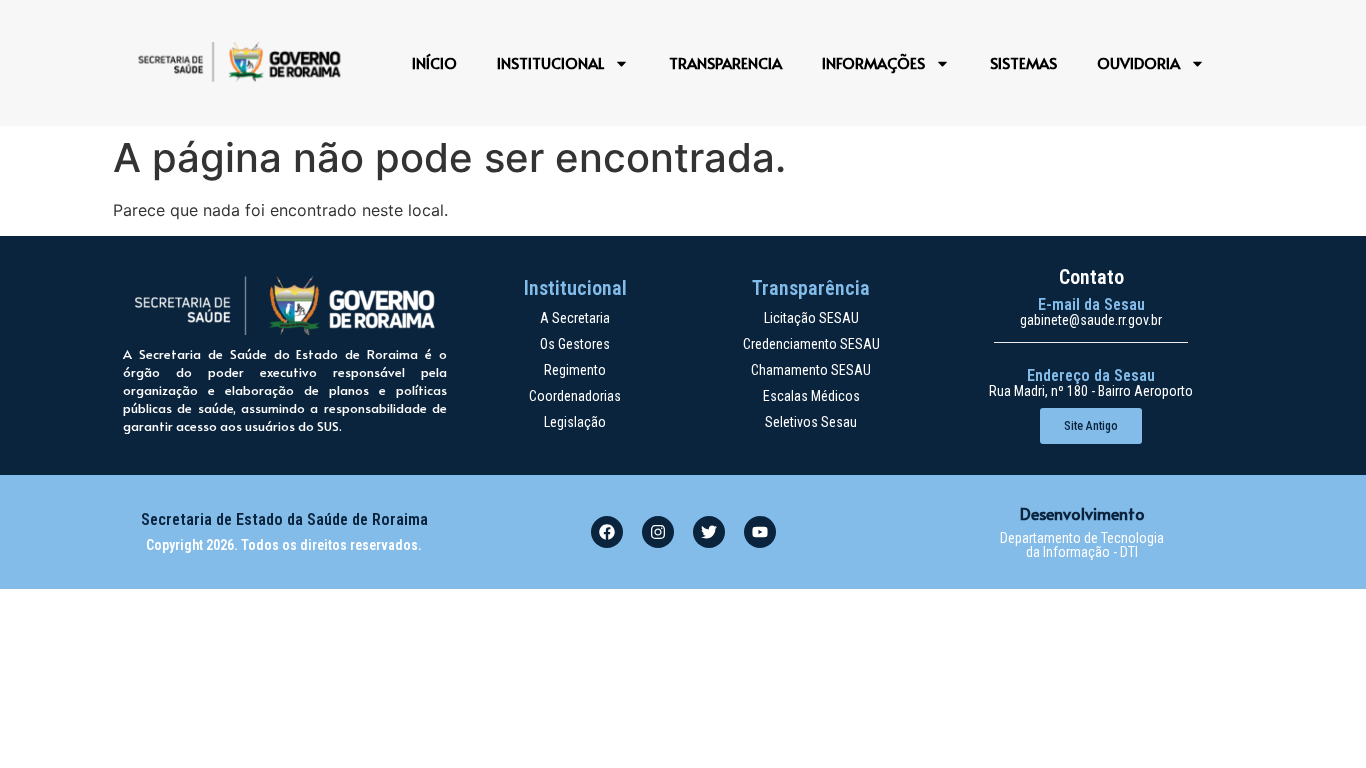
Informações (873, 62)
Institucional (550, 62)
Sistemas (1023, 62)
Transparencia (725, 62)
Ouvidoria (1138, 62)
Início (434, 62)
